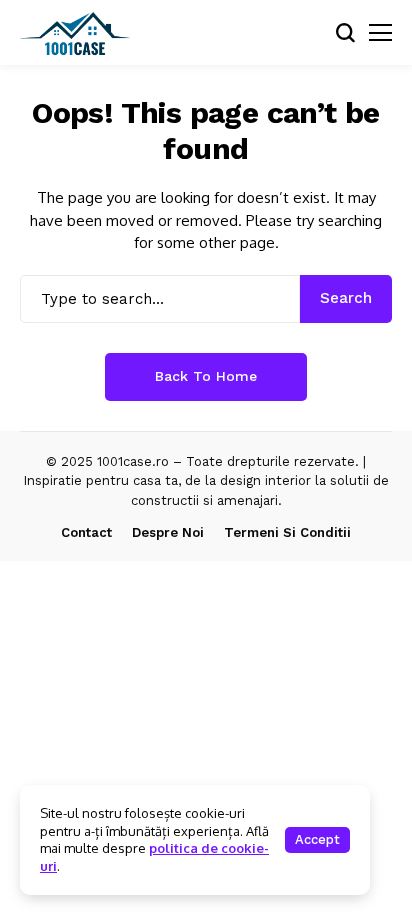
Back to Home (206, 376)
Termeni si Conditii (287, 532)
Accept (317, 839)
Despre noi (168, 532)
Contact (86, 532)
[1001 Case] (75, 33)
